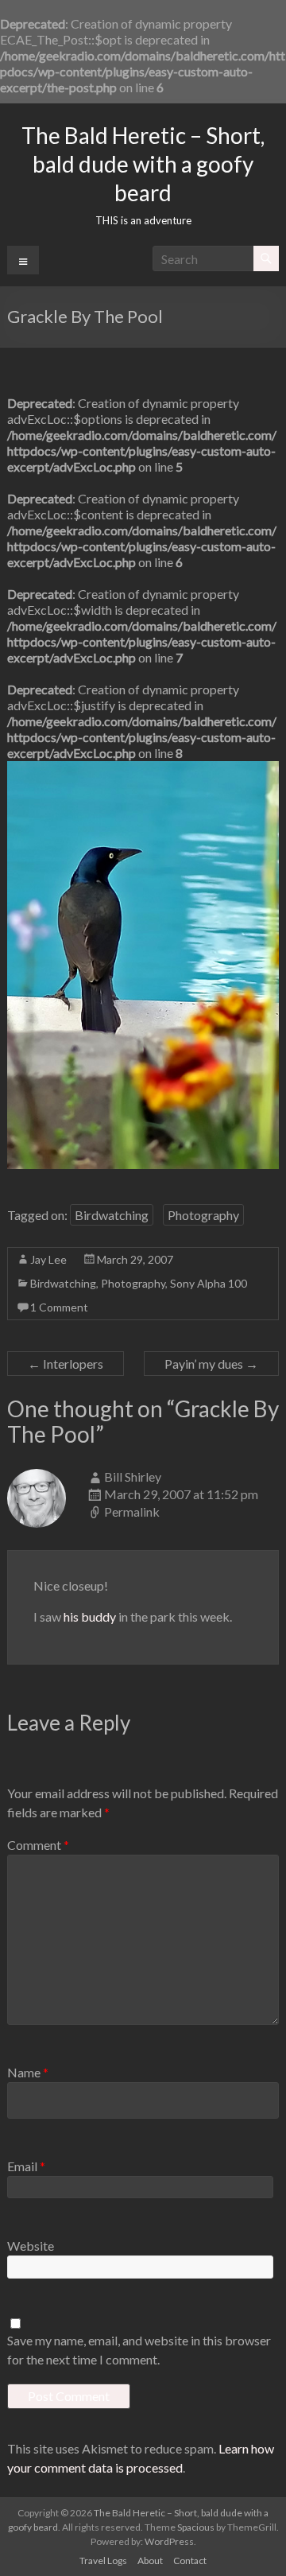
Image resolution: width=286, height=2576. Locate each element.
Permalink (132, 1511)
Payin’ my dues (211, 1364)
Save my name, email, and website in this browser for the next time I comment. (139, 2350)
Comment (38, 1845)
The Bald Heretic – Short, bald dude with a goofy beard (143, 164)
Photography (203, 1215)
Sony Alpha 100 (209, 1283)
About (150, 2560)
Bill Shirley (133, 1476)
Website (31, 2246)
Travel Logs (103, 2560)
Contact (190, 2560)
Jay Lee (48, 1259)
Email (26, 2166)
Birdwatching (112, 1215)
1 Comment (59, 1307)
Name (28, 2072)
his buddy (90, 1616)
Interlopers (66, 1364)
